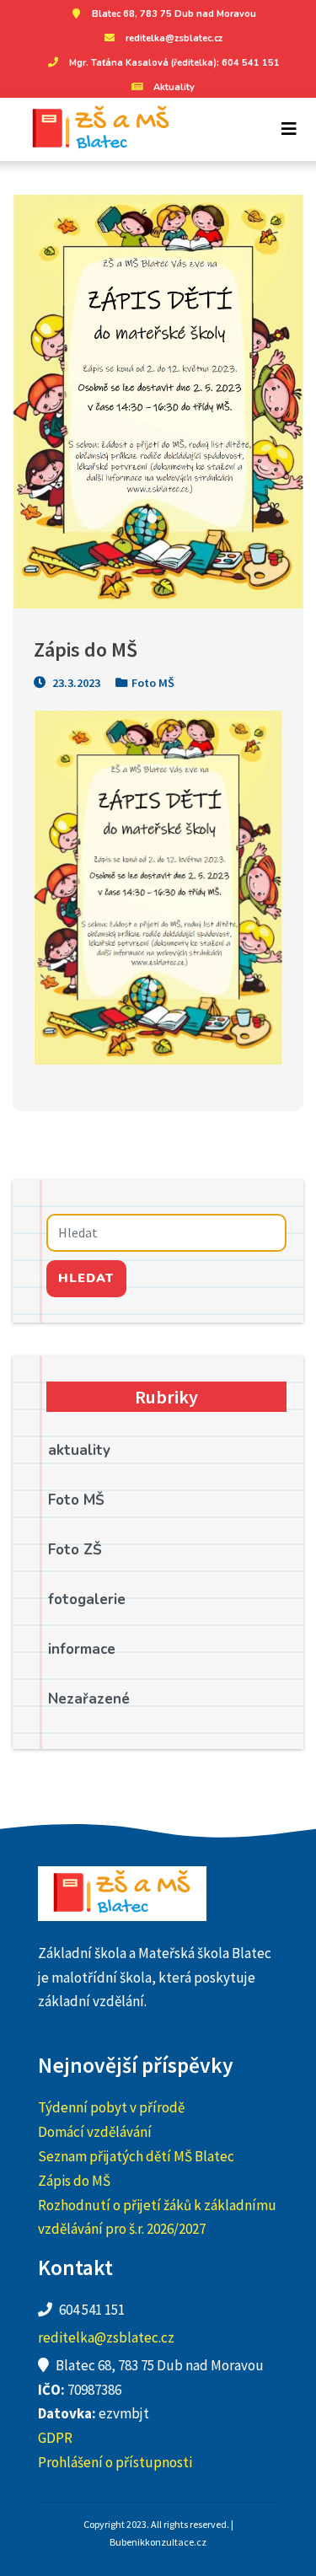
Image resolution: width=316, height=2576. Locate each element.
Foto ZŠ (75, 1550)
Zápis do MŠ (74, 2181)
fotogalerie (87, 1599)
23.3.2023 (75, 683)
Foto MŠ (153, 683)
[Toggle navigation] (289, 129)
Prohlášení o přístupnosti (115, 2462)
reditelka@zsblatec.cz (174, 38)
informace (82, 1649)
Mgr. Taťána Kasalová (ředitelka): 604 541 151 (174, 63)
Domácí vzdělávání (95, 2132)
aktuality (79, 1450)
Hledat (86, 1278)
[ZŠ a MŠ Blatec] (95, 129)
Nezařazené (89, 1699)
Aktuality (174, 87)
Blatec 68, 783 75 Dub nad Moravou (174, 14)
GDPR (55, 2438)
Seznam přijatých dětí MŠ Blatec (136, 2156)
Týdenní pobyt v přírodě (111, 2107)
